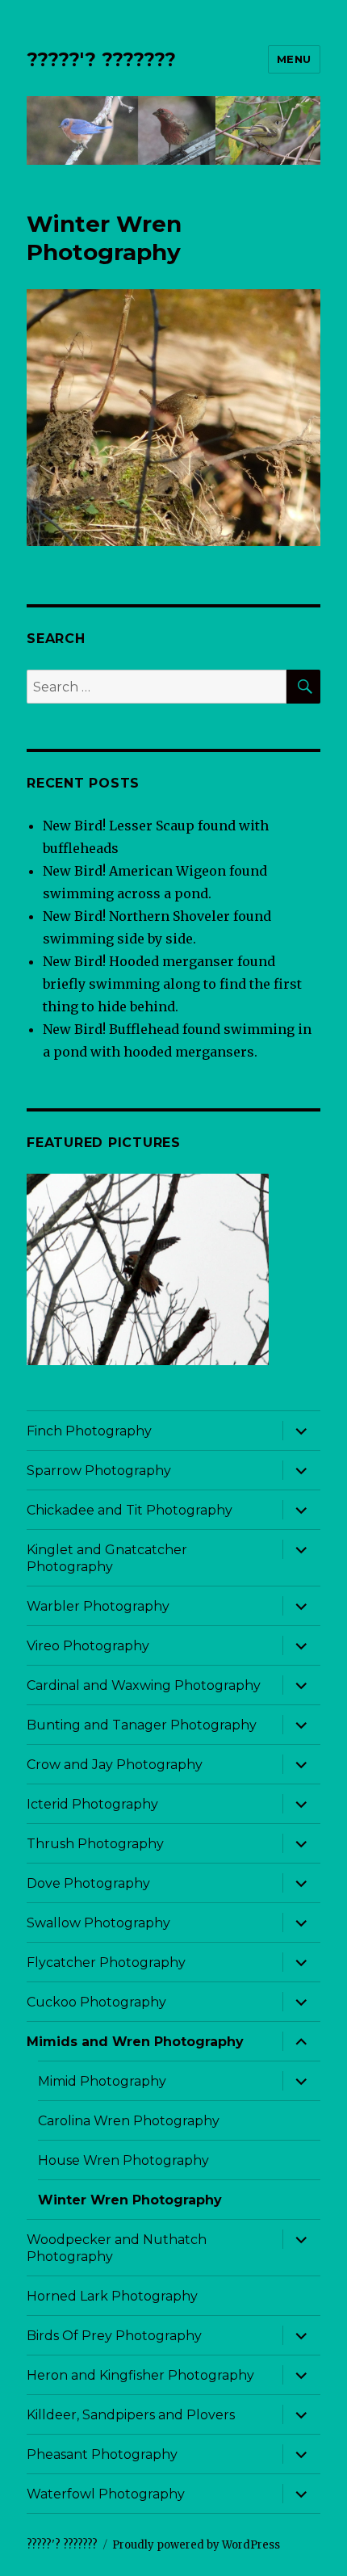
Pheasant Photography (102, 2454)
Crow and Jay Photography (115, 1765)
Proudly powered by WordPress (196, 2545)
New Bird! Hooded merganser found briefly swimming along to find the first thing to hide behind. (172, 984)
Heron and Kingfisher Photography (140, 2375)
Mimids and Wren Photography (135, 2042)
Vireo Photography (88, 1646)
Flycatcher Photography (106, 1962)
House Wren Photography (123, 2160)
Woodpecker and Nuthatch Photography (117, 2248)
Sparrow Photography (99, 1471)
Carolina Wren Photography (129, 2121)
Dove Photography (88, 1883)
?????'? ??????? (101, 60)
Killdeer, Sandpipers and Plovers (131, 2415)
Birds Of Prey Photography (114, 2336)
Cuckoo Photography (96, 2002)
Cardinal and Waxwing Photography (144, 1685)
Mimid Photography (102, 2081)
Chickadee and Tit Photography (130, 1510)
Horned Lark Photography (112, 2296)
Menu (294, 59)
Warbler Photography (98, 1606)
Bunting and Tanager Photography (142, 1725)
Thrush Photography (95, 1844)
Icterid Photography (92, 1804)
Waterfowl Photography (106, 2494)
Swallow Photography (98, 1923)
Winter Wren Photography (130, 2200)
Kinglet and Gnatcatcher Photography (107, 1558)
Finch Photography (89, 1431)
